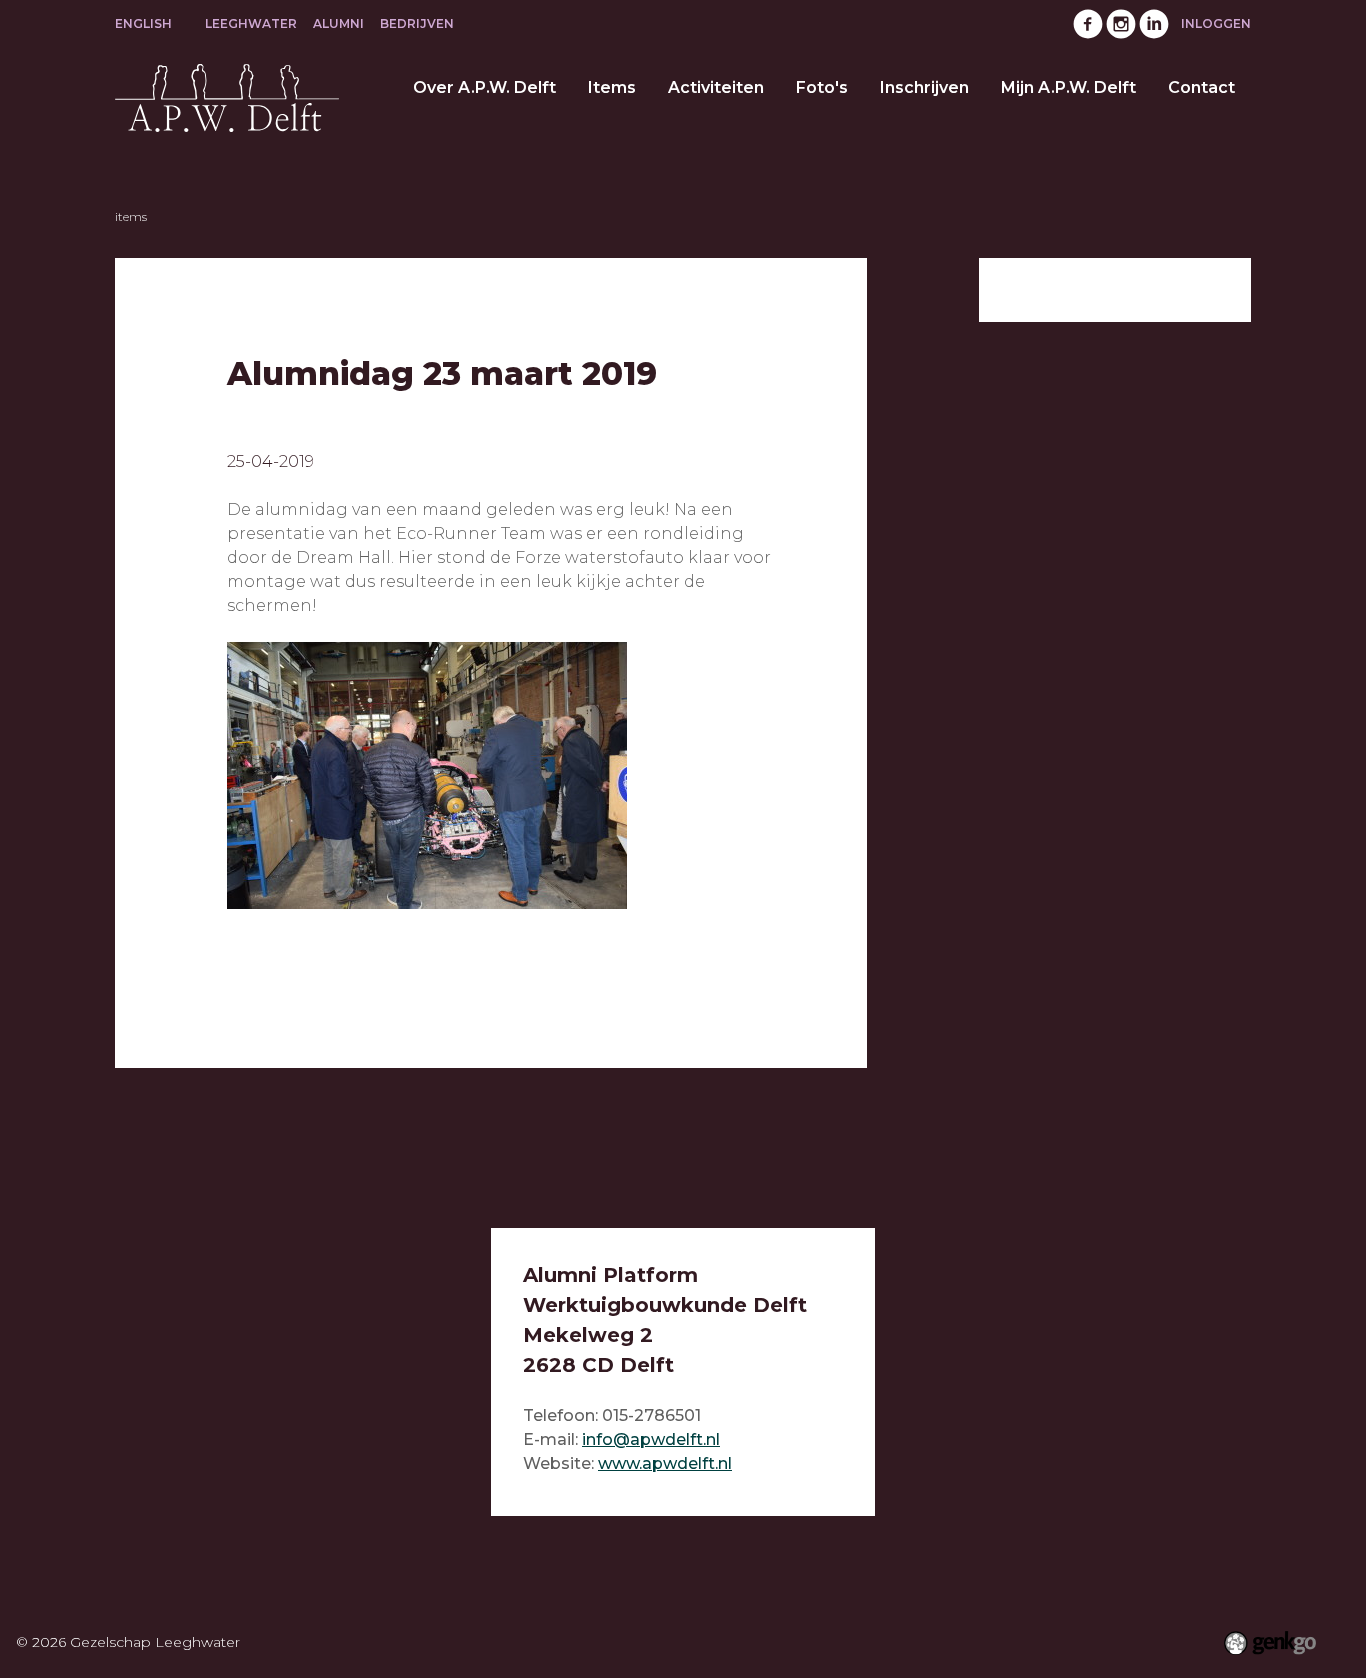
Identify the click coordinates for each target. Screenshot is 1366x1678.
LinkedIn (1154, 24)
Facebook (1088, 24)
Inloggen (1216, 23)
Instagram (1121, 24)
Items (131, 216)
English (143, 23)
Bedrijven (417, 23)
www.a (625, 1463)
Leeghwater (251, 23)
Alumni (338, 23)
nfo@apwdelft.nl (653, 1439)
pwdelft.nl (692, 1463)
